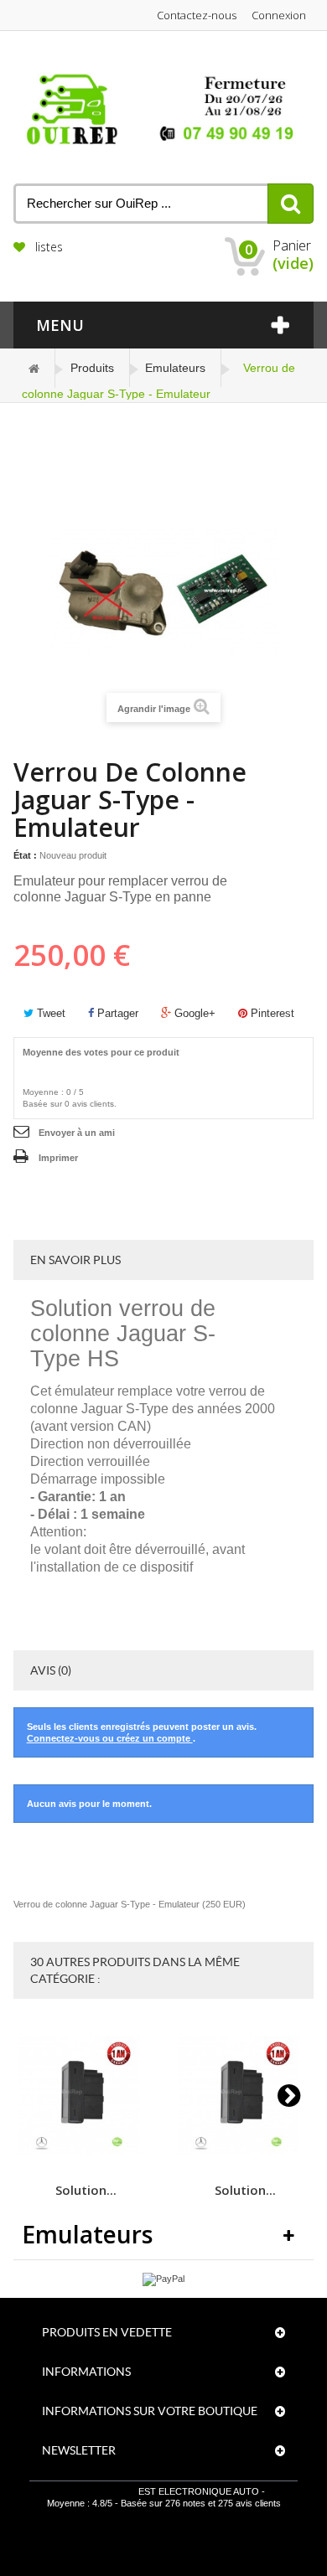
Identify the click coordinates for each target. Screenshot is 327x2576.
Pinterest (271, 1013)
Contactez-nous (197, 15)
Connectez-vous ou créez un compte (110, 1738)
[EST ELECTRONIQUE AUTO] (164, 110)
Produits (92, 368)
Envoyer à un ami (77, 1133)
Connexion (279, 15)
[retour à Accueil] (34, 368)
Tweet (49, 1013)
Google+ (193, 1013)
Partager (116, 1013)
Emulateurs (175, 368)
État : (25, 855)
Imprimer (58, 1158)
